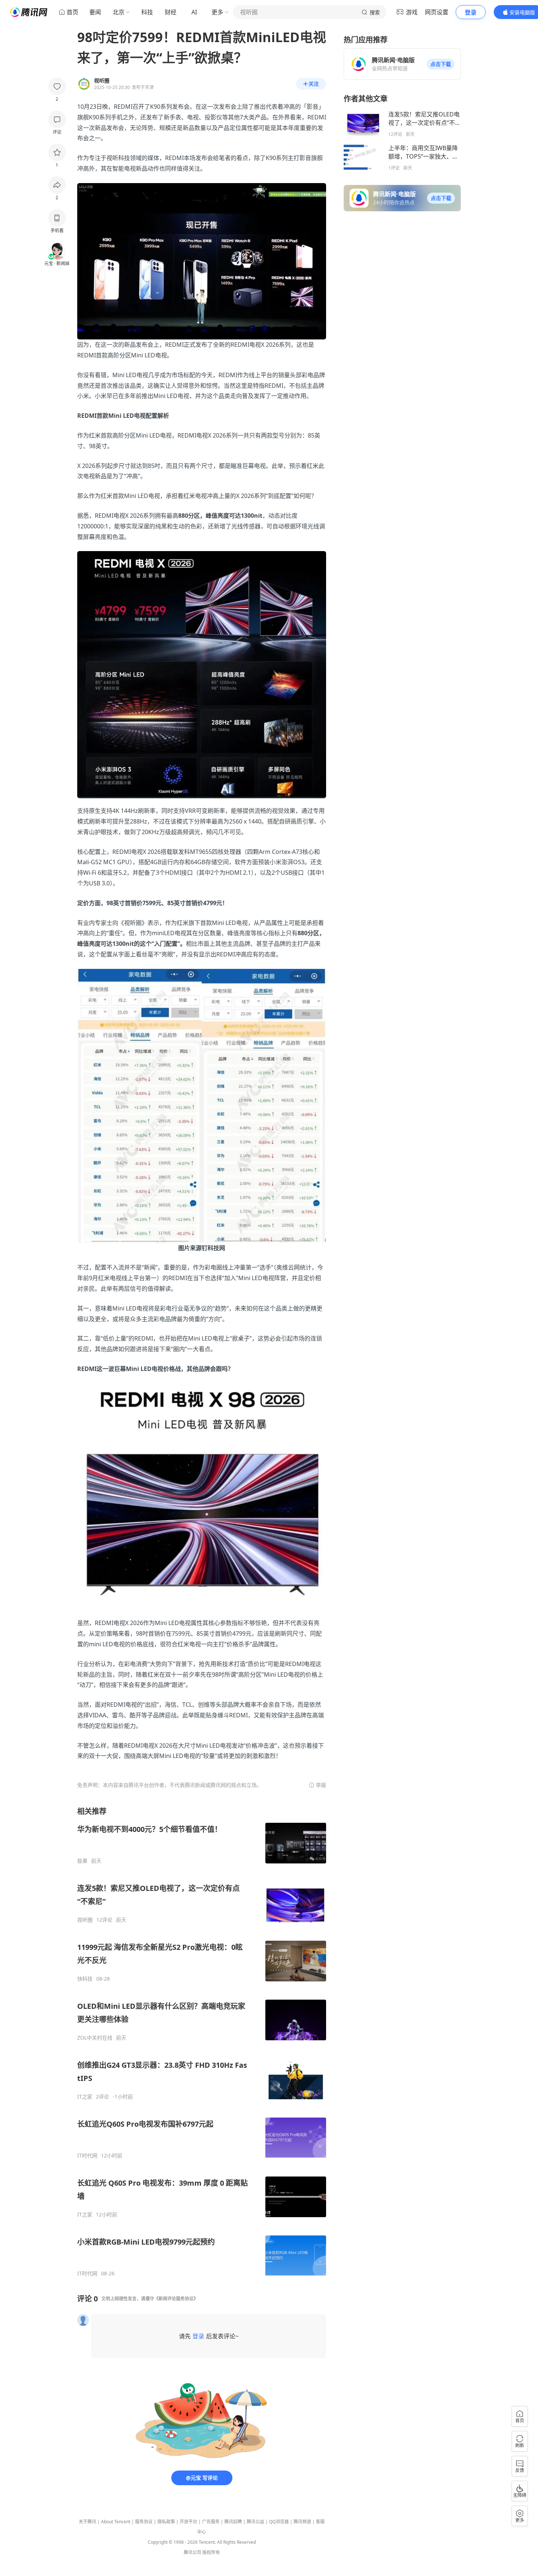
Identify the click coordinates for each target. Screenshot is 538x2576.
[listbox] (202, 2042)
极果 (82, 1861)
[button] (441, 64)
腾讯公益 (255, 2522)
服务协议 (144, 2522)
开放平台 (188, 2522)
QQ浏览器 (279, 2522)
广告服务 (211, 2522)
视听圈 (85, 1920)
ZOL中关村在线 (95, 2038)
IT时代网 (87, 2156)
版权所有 (211, 2552)
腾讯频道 (302, 2522)
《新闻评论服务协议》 (176, 2299)
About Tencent (116, 2522)
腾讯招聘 (233, 2522)
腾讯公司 (193, 2552)
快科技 (85, 1979)
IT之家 (85, 2097)
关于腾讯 (87, 2522)
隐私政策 (166, 2522)
